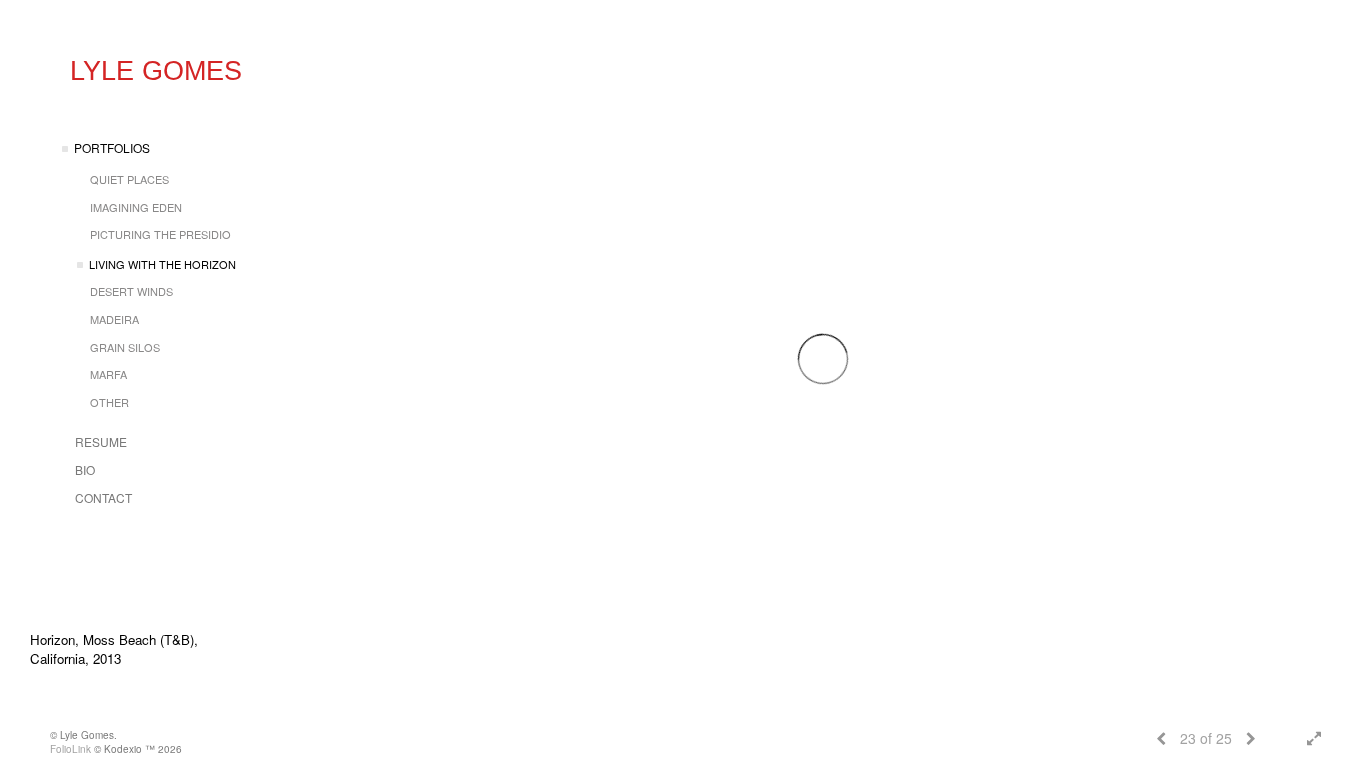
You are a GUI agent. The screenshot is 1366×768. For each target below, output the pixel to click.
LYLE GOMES (156, 71)
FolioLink (70, 749)
